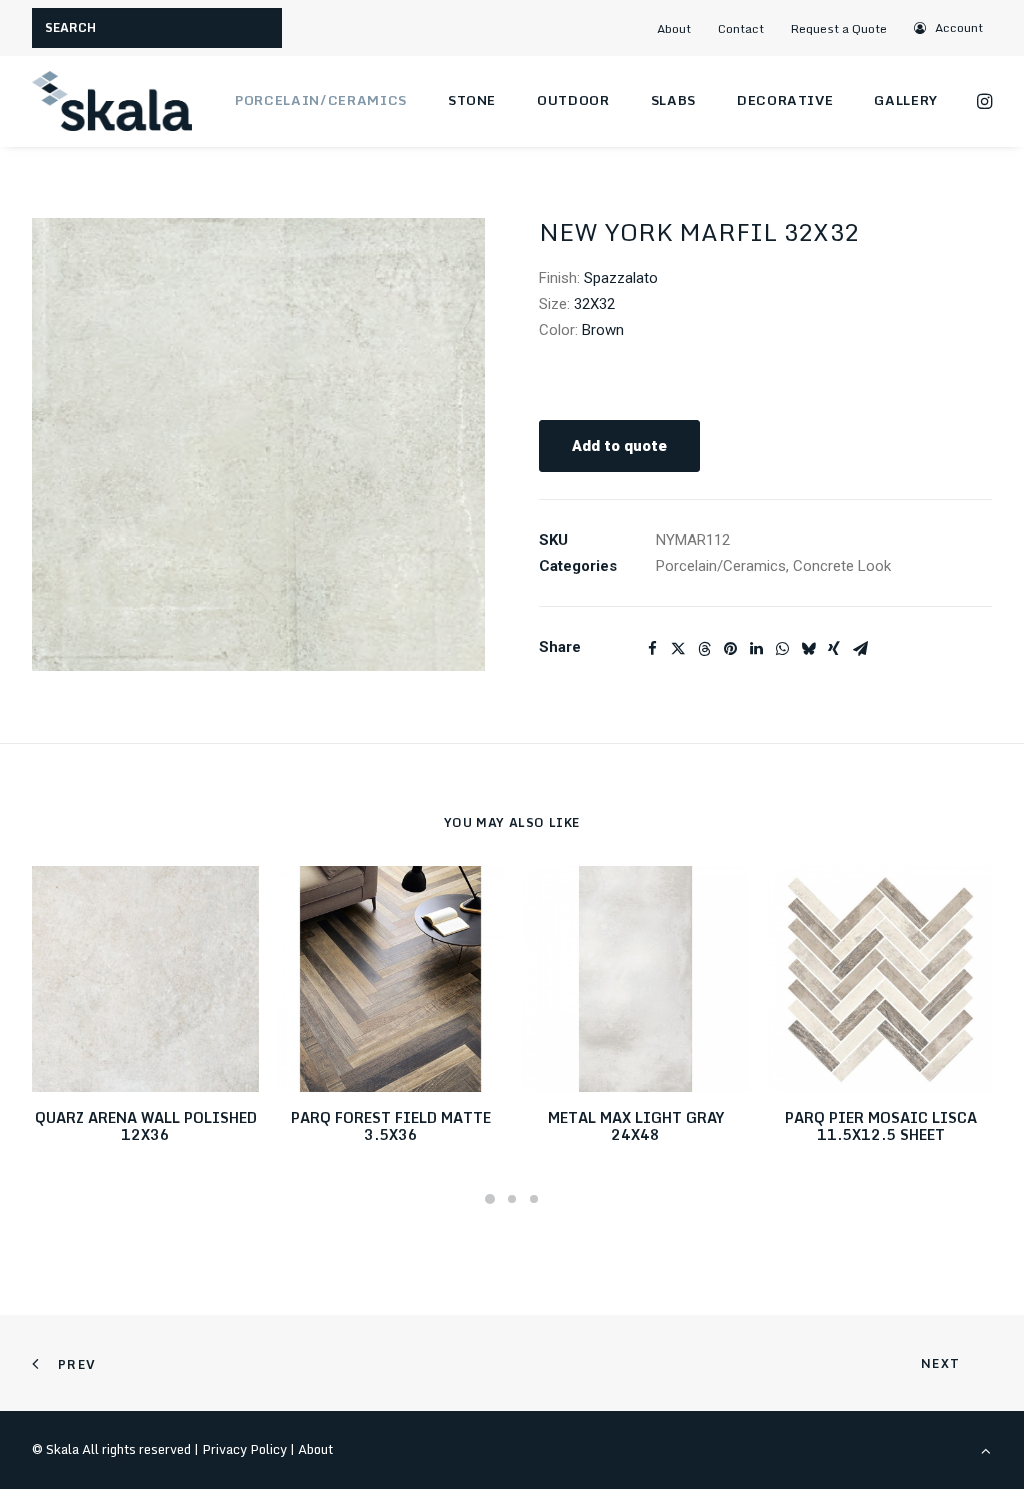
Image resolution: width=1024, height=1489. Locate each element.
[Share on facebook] (652, 649)
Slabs (673, 100)
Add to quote (619, 446)
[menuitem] (682, 28)
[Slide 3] (534, 1199)
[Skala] (112, 101)
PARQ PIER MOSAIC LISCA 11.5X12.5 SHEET (881, 1126)
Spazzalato (621, 278)
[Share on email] (860, 649)
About (674, 28)
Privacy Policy (244, 1449)
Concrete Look (842, 566)
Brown (603, 330)
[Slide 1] (490, 1199)
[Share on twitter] (678, 649)
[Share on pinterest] (730, 649)
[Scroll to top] (986, 1450)
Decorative (785, 100)
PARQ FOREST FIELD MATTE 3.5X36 (391, 1126)
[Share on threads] (704, 649)
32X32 (594, 304)
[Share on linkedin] (756, 649)
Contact (741, 28)
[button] (949, 27)
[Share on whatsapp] (782, 649)
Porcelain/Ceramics (321, 100)
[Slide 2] (512, 1199)
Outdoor (573, 100)
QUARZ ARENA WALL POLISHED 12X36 (146, 1126)
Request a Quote (839, 28)
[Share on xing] (834, 649)
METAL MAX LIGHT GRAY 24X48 (636, 1126)
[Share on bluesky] (808, 649)
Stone (472, 100)
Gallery (906, 100)
